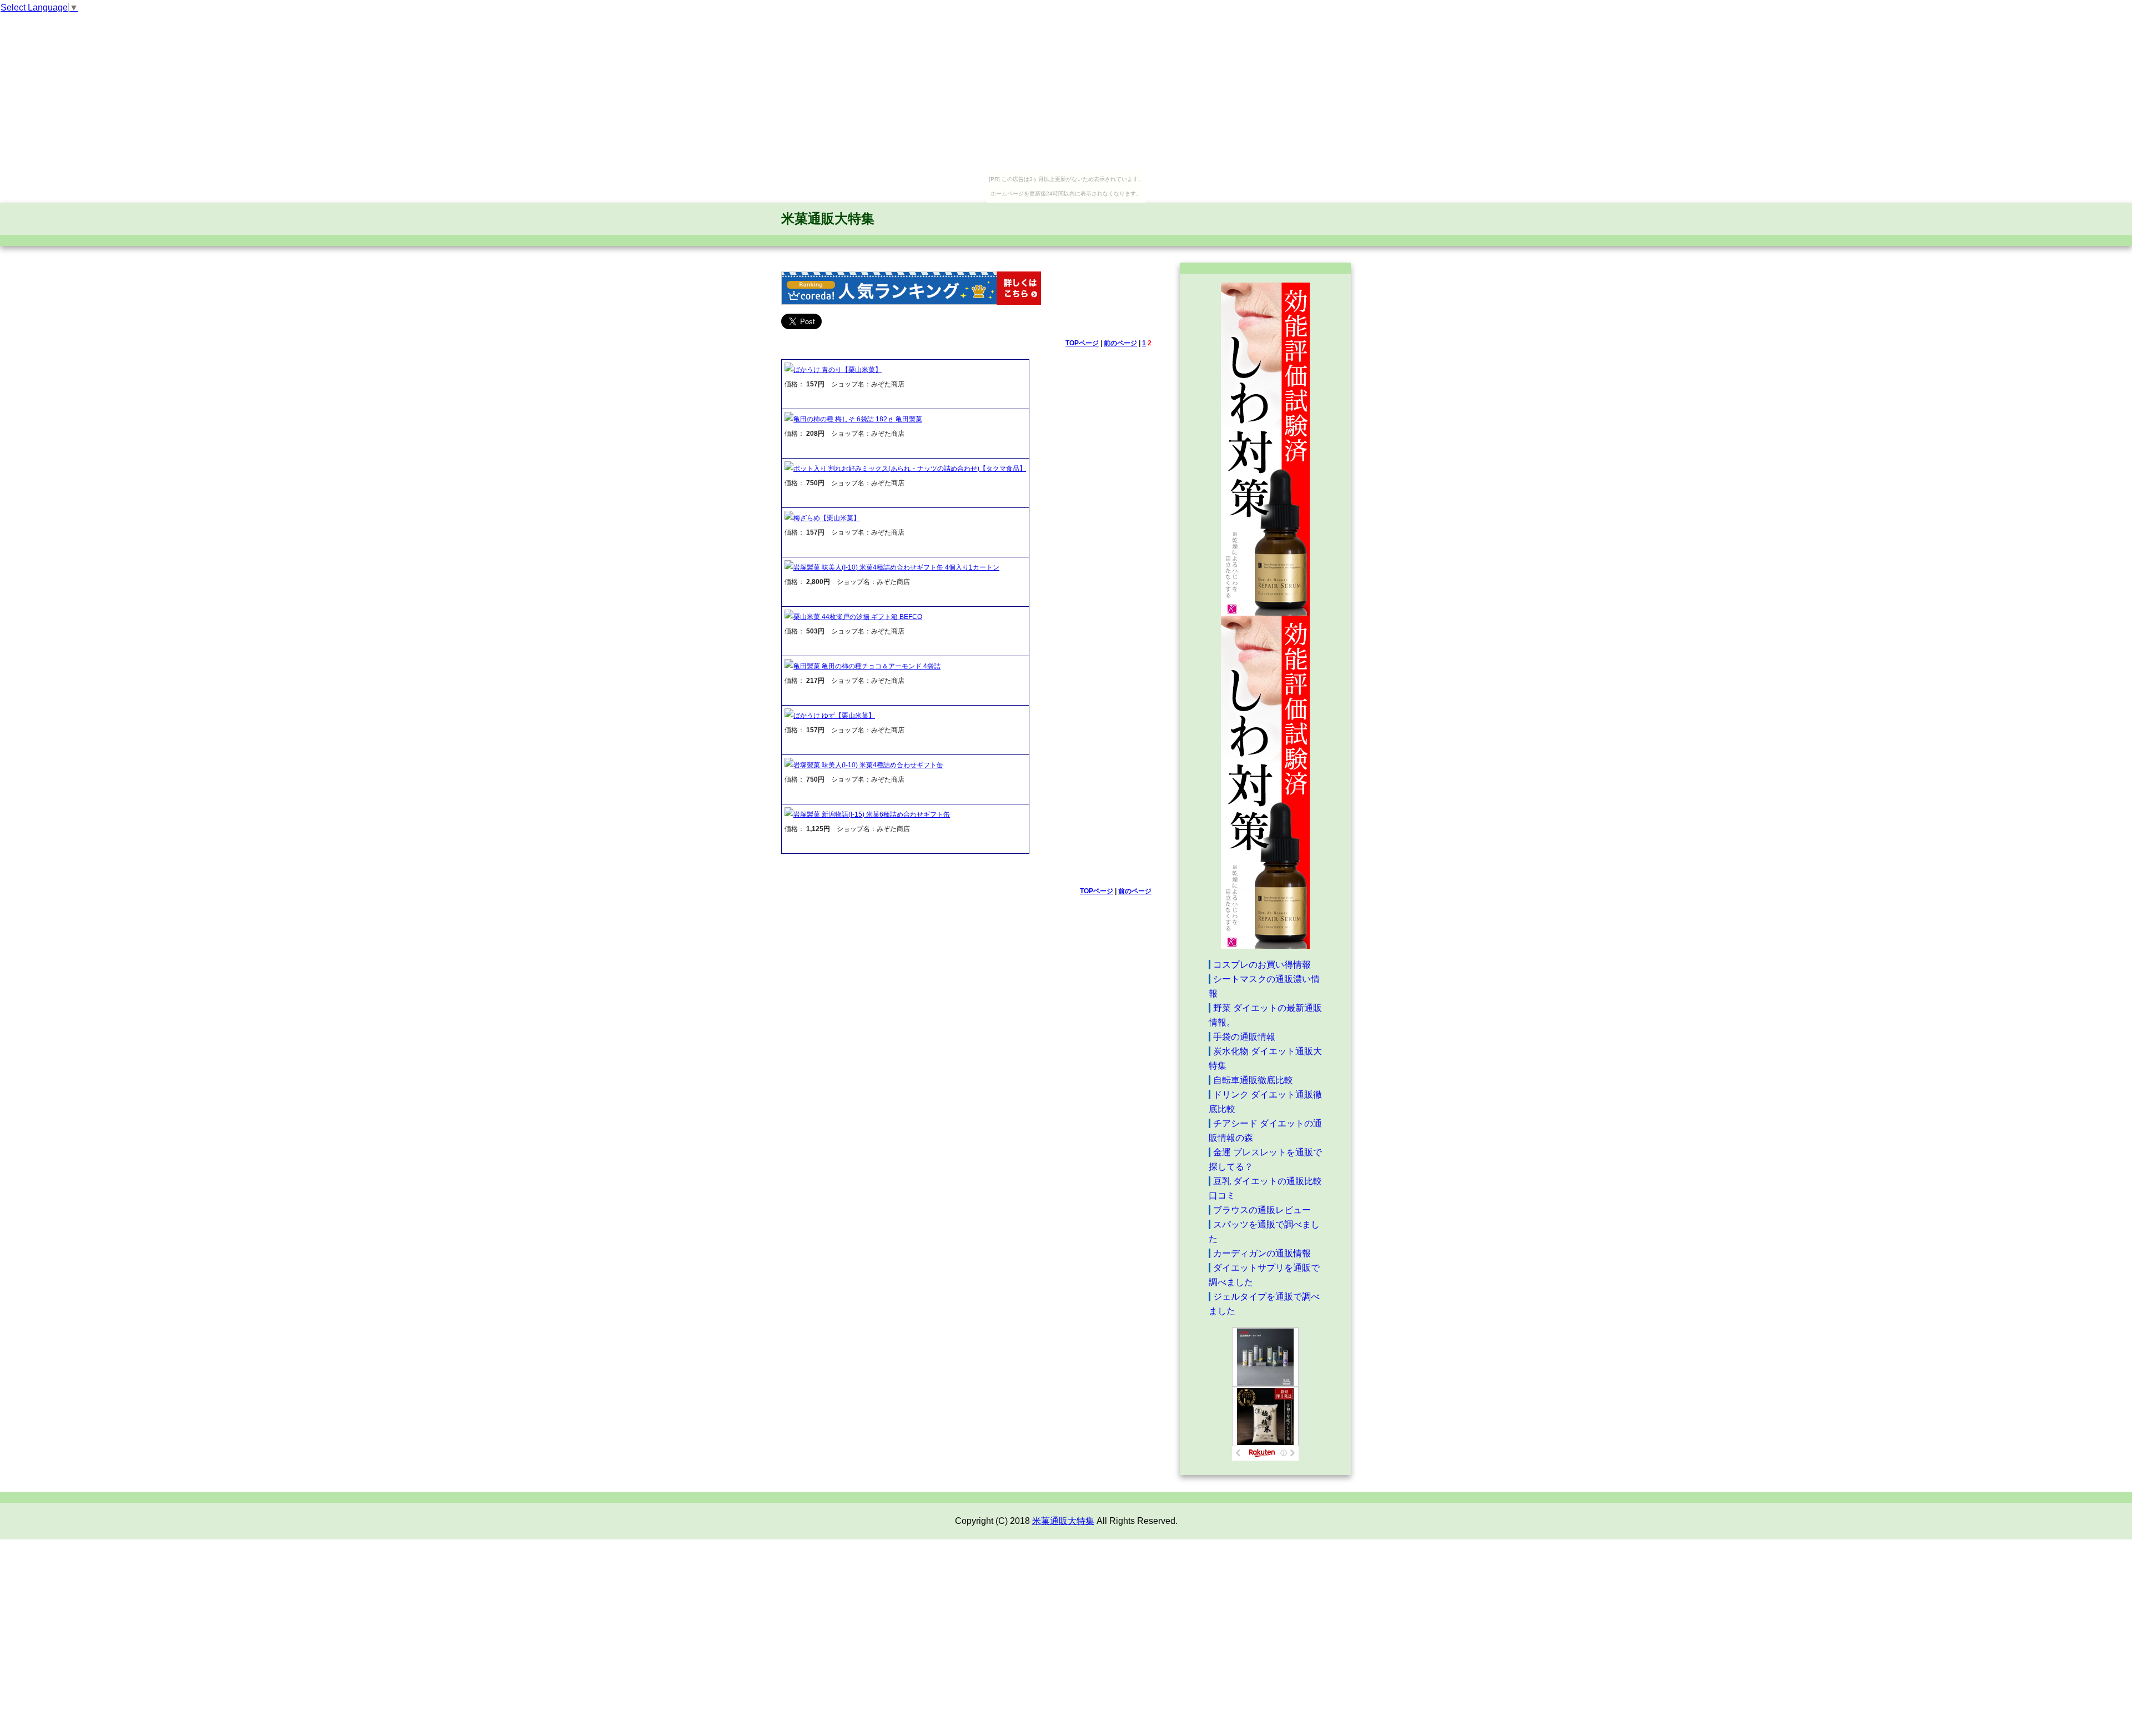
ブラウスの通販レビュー (1262, 1210)
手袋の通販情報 (1244, 1037)
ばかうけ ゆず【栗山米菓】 (834, 716)
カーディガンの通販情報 (1262, 1253)
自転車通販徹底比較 (1253, 1080)
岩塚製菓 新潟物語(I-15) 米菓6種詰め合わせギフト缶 (872, 814)
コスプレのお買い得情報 (1262, 965)
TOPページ (1082, 343)
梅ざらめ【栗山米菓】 (827, 518)
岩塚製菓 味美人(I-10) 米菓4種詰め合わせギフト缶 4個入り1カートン (896, 567)
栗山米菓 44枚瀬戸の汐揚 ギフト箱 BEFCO (858, 617)
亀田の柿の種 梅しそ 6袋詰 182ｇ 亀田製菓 (858, 419)
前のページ (1120, 343)
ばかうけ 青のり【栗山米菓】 (838, 370)
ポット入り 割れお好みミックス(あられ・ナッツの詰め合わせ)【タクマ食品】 (910, 469)
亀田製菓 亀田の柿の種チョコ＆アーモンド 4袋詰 (867, 666)
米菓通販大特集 (828, 218)
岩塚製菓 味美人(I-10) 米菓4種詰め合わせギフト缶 (868, 765)
